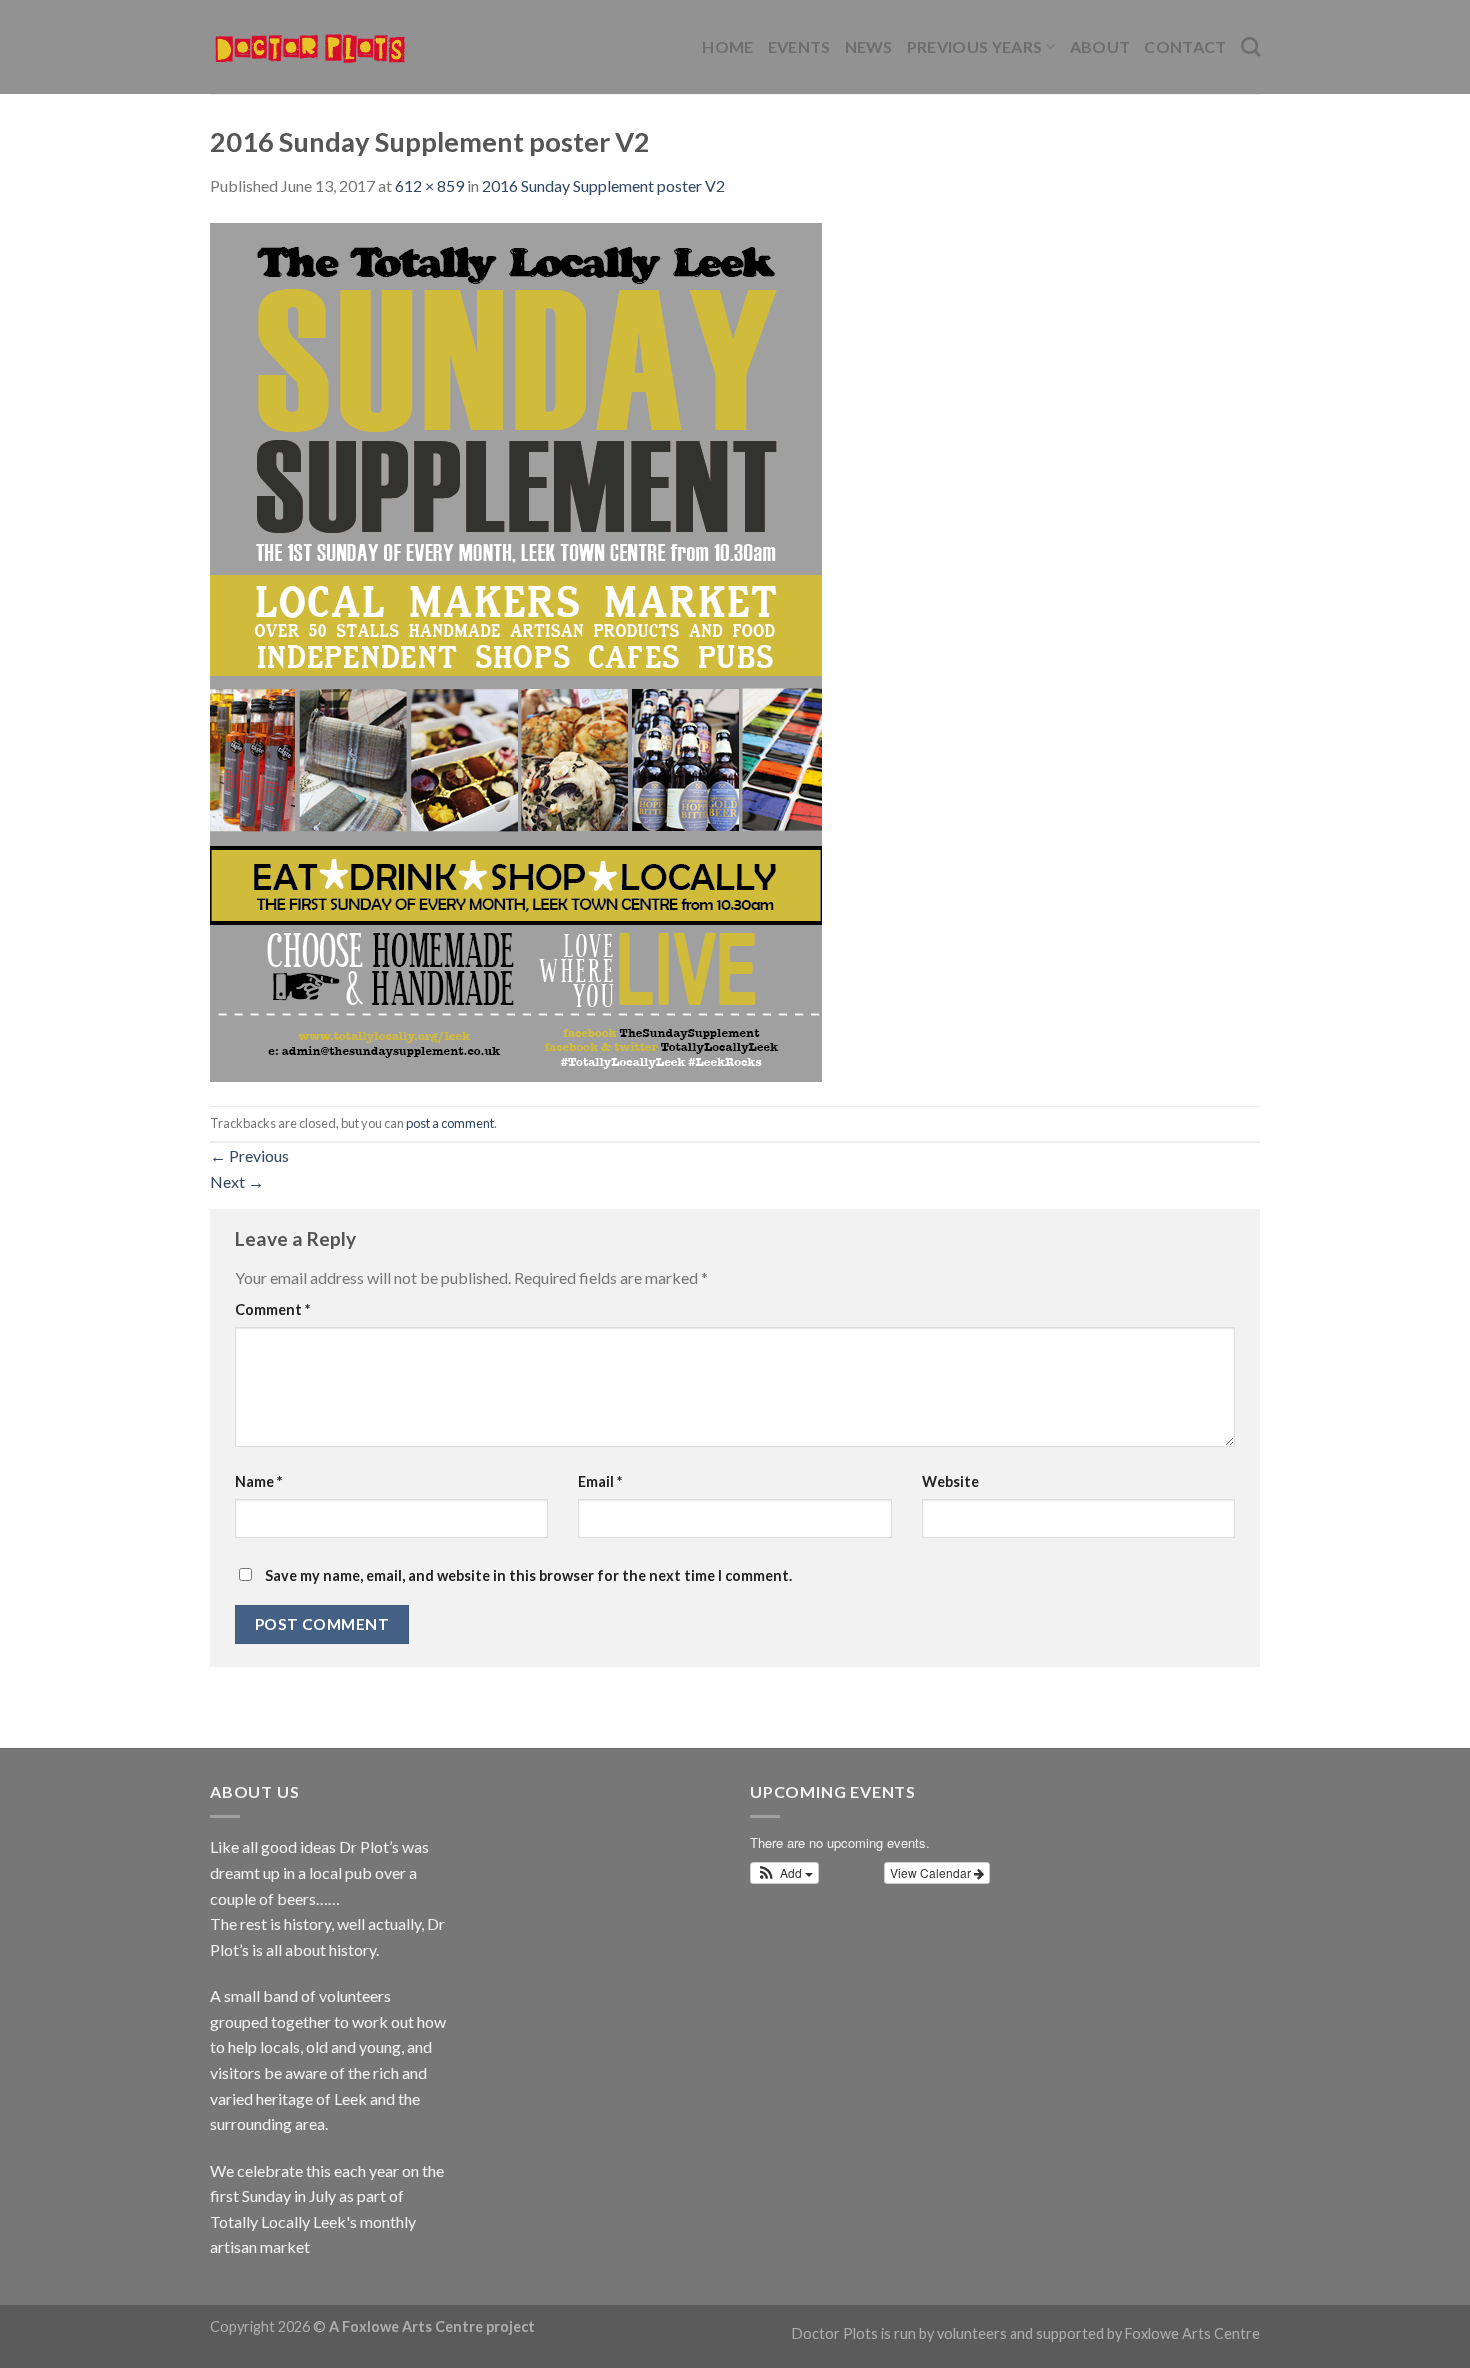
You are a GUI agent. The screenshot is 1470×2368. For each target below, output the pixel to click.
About (1100, 46)
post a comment (450, 1123)
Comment (272, 1309)
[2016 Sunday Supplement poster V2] (516, 649)
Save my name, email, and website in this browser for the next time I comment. (528, 1575)
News (869, 46)
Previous (249, 1155)
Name (258, 1481)
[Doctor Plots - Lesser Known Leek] (310, 47)
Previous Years (974, 46)
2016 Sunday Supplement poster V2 (603, 185)
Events (799, 46)
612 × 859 (429, 185)
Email (600, 1481)
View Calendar (932, 1872)
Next (237, 1181)
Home (727, 46)
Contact (1185, 46)
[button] (784, 1873)
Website (950, 1481)
